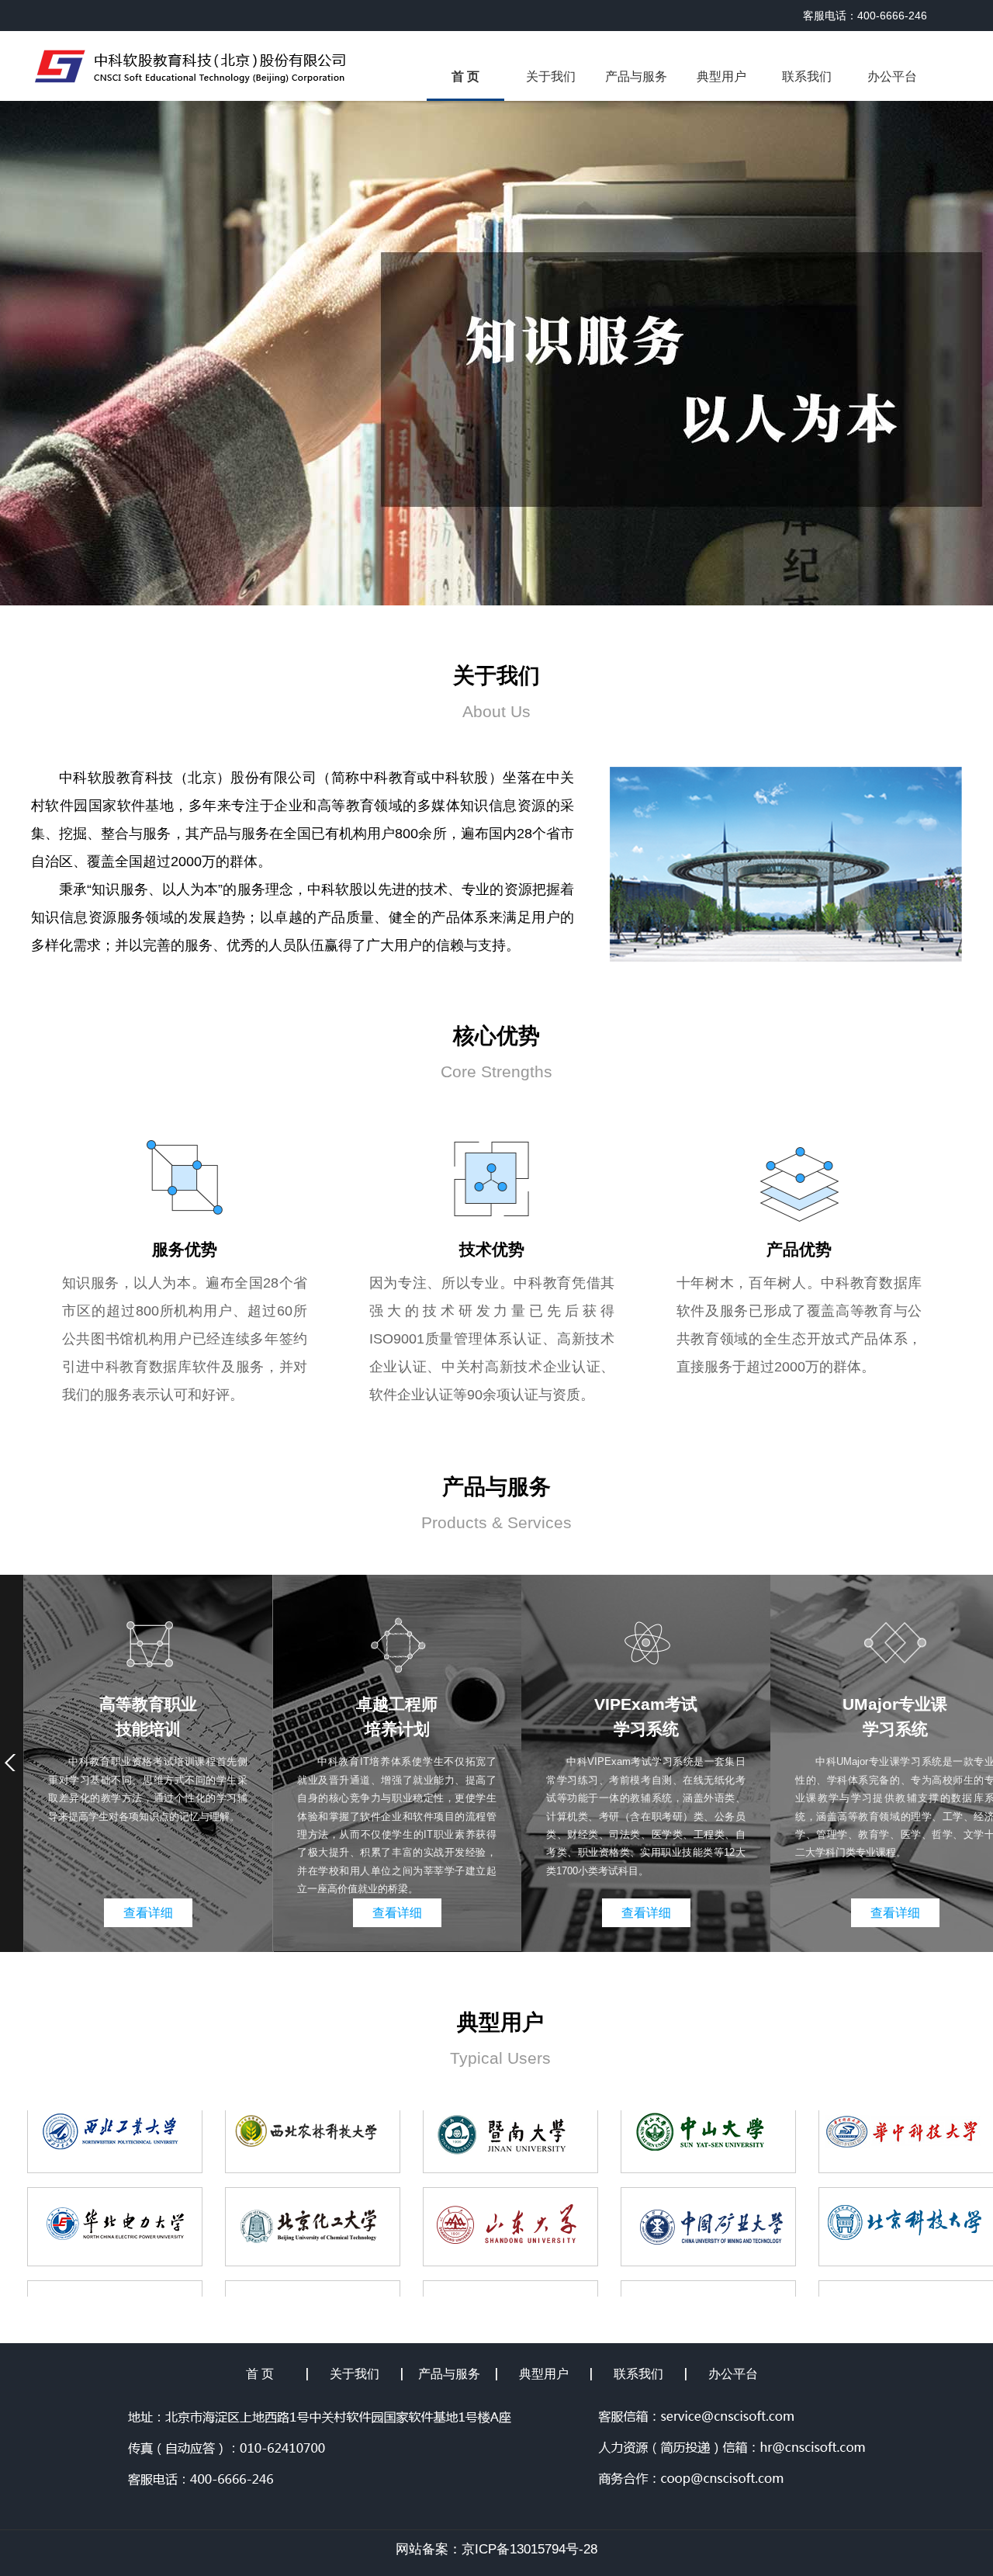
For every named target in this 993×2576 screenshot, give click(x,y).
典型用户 (721, 76)
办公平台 (892, 76)
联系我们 (807, 76)
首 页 (465, 76)
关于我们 (551, 76)
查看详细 (148, 1913)
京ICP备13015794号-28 (529, 2549)
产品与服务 (636, 76)
